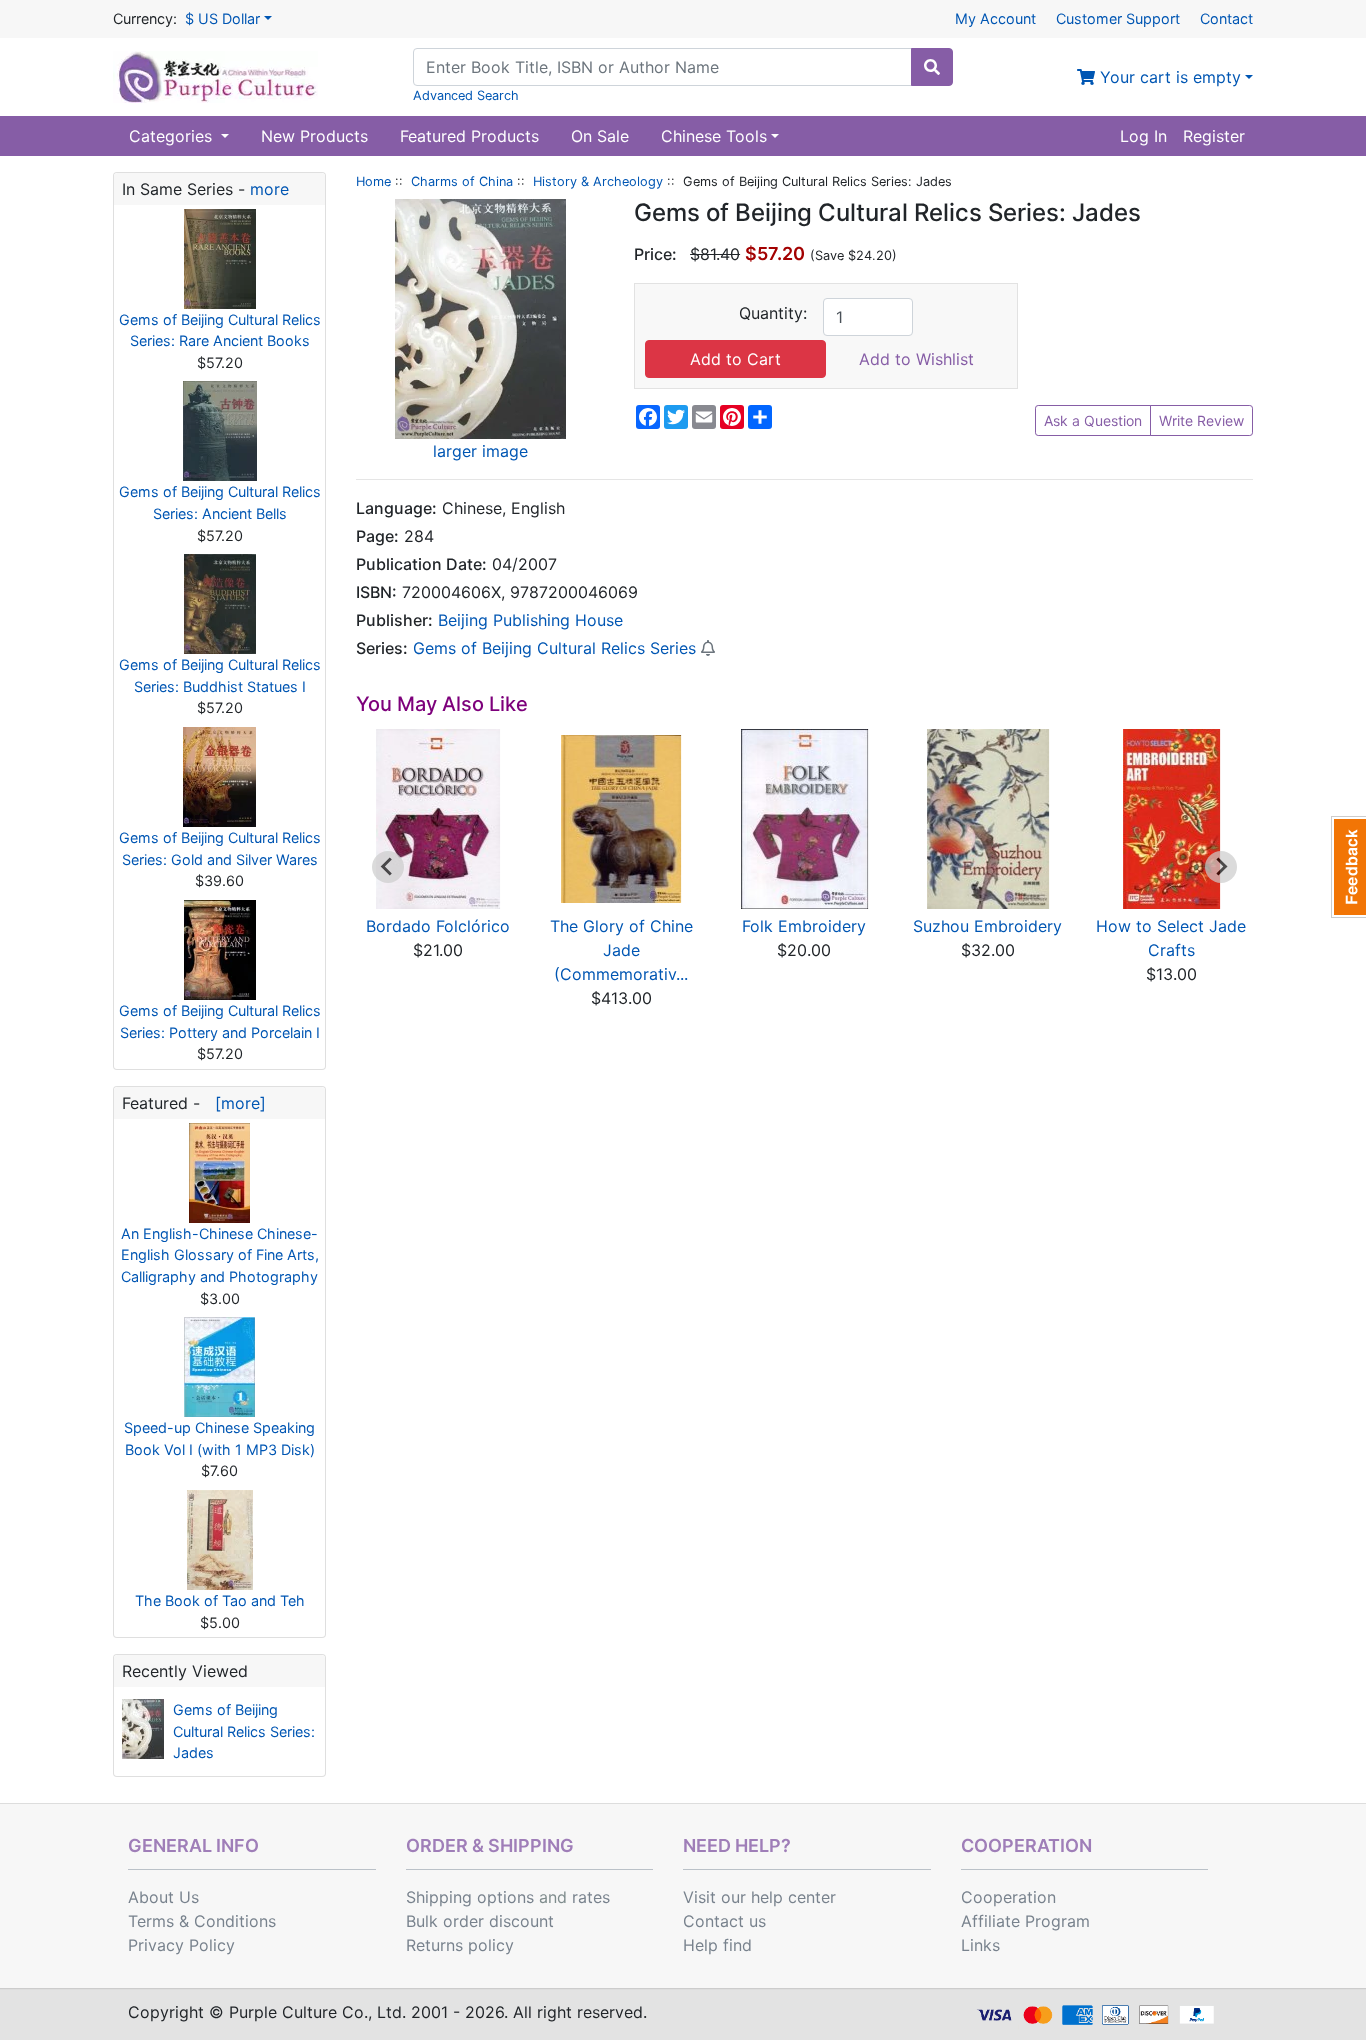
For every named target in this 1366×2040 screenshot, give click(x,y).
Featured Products (469, 136)
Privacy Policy (181, 1945)
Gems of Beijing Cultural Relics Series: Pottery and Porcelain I (220, 1021)
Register (1214, 136)
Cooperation (1008, 1897)
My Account (995, 18)
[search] (932, 67)
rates (591, 1897)
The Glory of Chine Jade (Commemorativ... (621, 950)
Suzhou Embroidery (987, 926)
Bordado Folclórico (438, 926)
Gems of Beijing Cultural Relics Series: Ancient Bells (220, 502)
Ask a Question (1093, 420)
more (269, 189)
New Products (314, 136)
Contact (1226, 18)
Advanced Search (466, 95)
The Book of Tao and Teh (220, 1600)
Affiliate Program (1025, 1921)
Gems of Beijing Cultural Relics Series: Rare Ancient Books (220, 330)
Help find (717, 1945)
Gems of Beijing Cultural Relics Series (554, 648)
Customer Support (1118, 18)
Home (373, 181)
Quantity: (773, 313)
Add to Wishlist (916, 359)
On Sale (600, 136)
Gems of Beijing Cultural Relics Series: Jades (244, 1731)
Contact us (724, 1921)
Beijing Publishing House (530, 620)
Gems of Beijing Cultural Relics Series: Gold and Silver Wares (220, 848)
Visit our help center (759, 1897)
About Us (163, 1897)
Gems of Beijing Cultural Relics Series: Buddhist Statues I (220, 675)
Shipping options (470, 1897)
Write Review (1201, 420)
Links (980, 1945)
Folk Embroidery (804, 926)
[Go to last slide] (388, 867)
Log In (1143, 136)
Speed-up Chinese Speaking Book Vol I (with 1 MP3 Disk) (219, 1438)
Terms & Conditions (202, 1921)
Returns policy (460, 1945)
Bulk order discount (480, 1921)
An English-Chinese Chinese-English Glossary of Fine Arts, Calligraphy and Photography (220, 1255)
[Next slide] (1221, 867)
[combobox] (662, 67)
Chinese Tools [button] (714, 136)
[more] (235, 1103)
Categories (173, 136)
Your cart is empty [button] (1168, 77)
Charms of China (462, 181)
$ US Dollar (222, 18)
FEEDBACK (1348, 867)
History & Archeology (598, 181)
